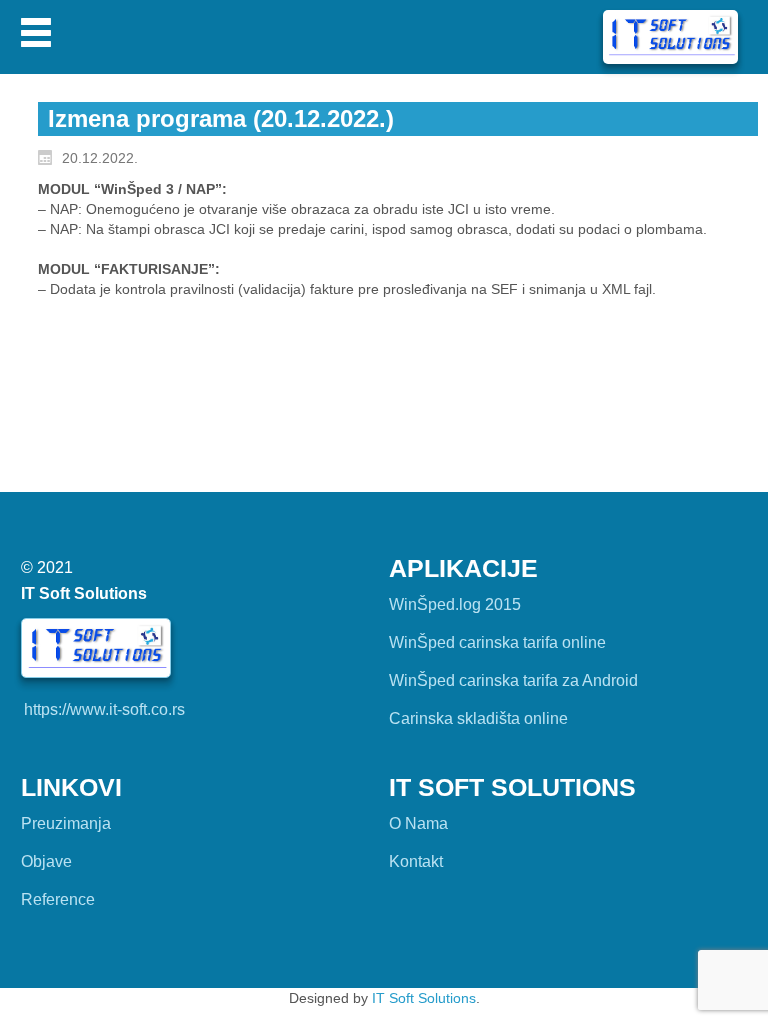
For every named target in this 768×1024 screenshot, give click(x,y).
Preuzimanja (66, 823)
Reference (58, 899)
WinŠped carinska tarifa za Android (513, 680)
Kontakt (416, 861)
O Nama (418, 823)
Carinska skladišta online (478, 718)
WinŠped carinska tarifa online (497, 642)
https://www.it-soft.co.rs (104, 709)
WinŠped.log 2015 (455, 604)
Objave (46, 861)
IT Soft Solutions (424, 998)
